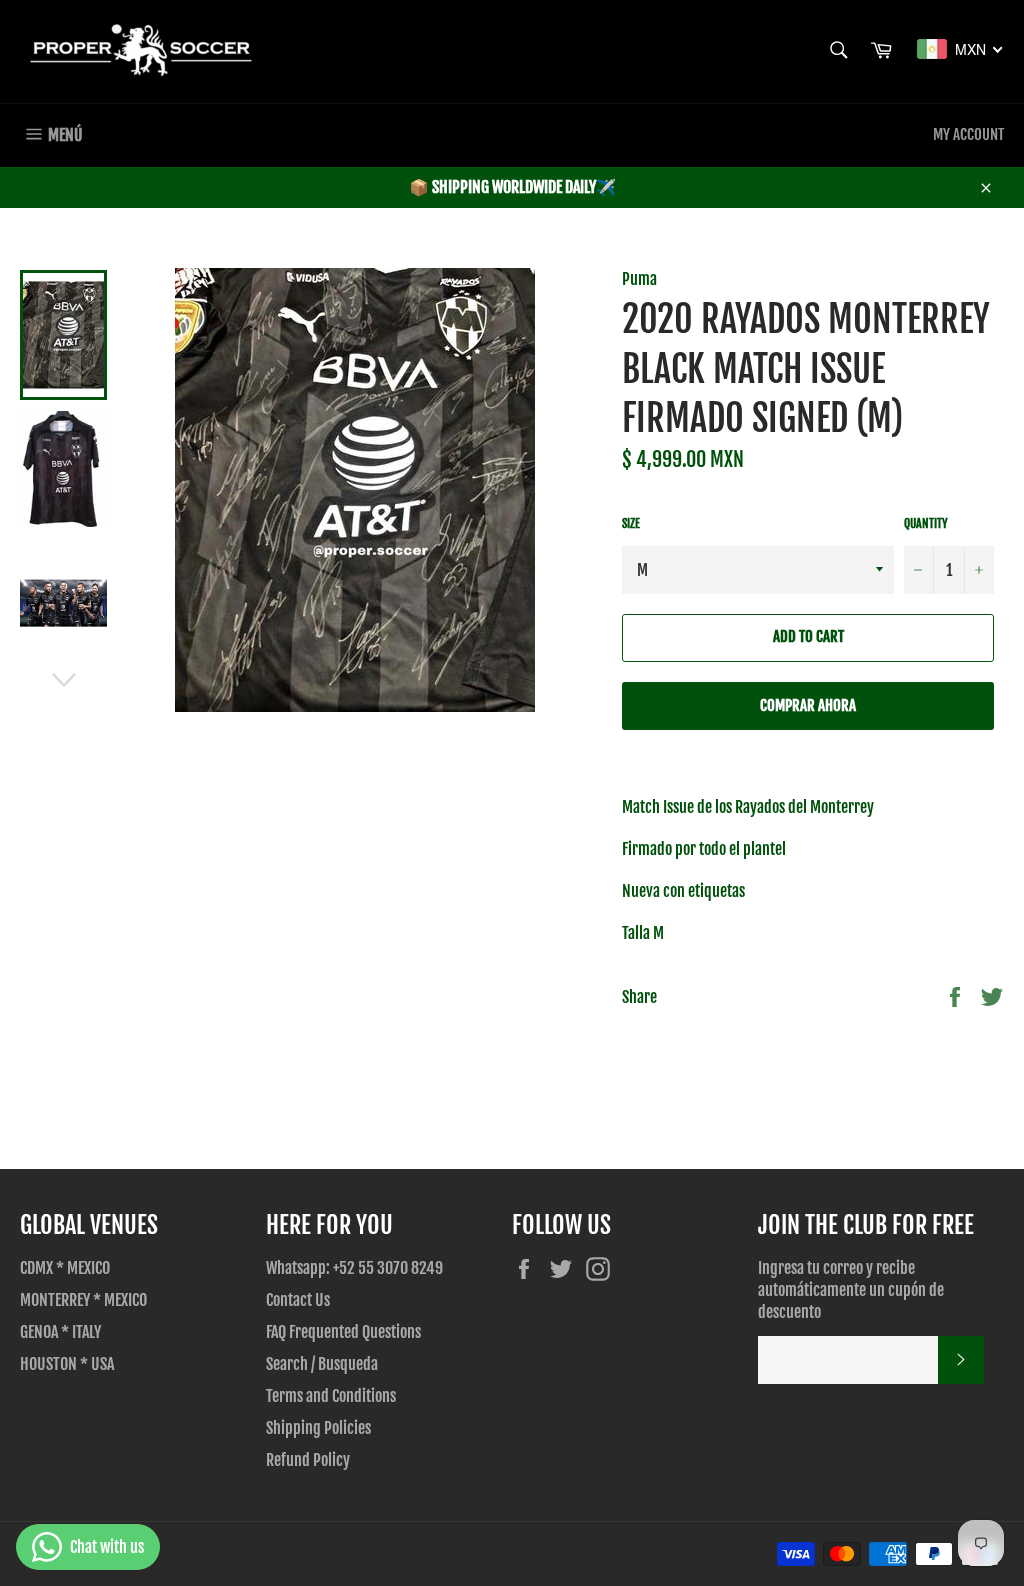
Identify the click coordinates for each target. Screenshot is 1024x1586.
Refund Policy (308, 1460)
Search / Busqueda (322, 1364)
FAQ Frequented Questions (343, 1332)
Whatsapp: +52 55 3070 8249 (354, 1268)
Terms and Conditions (331, 1396)
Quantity (926, 523)
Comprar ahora (808, 705)
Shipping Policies (318, 1428)
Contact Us (298, 1300)
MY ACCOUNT (968, 134)
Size (631, 523)
